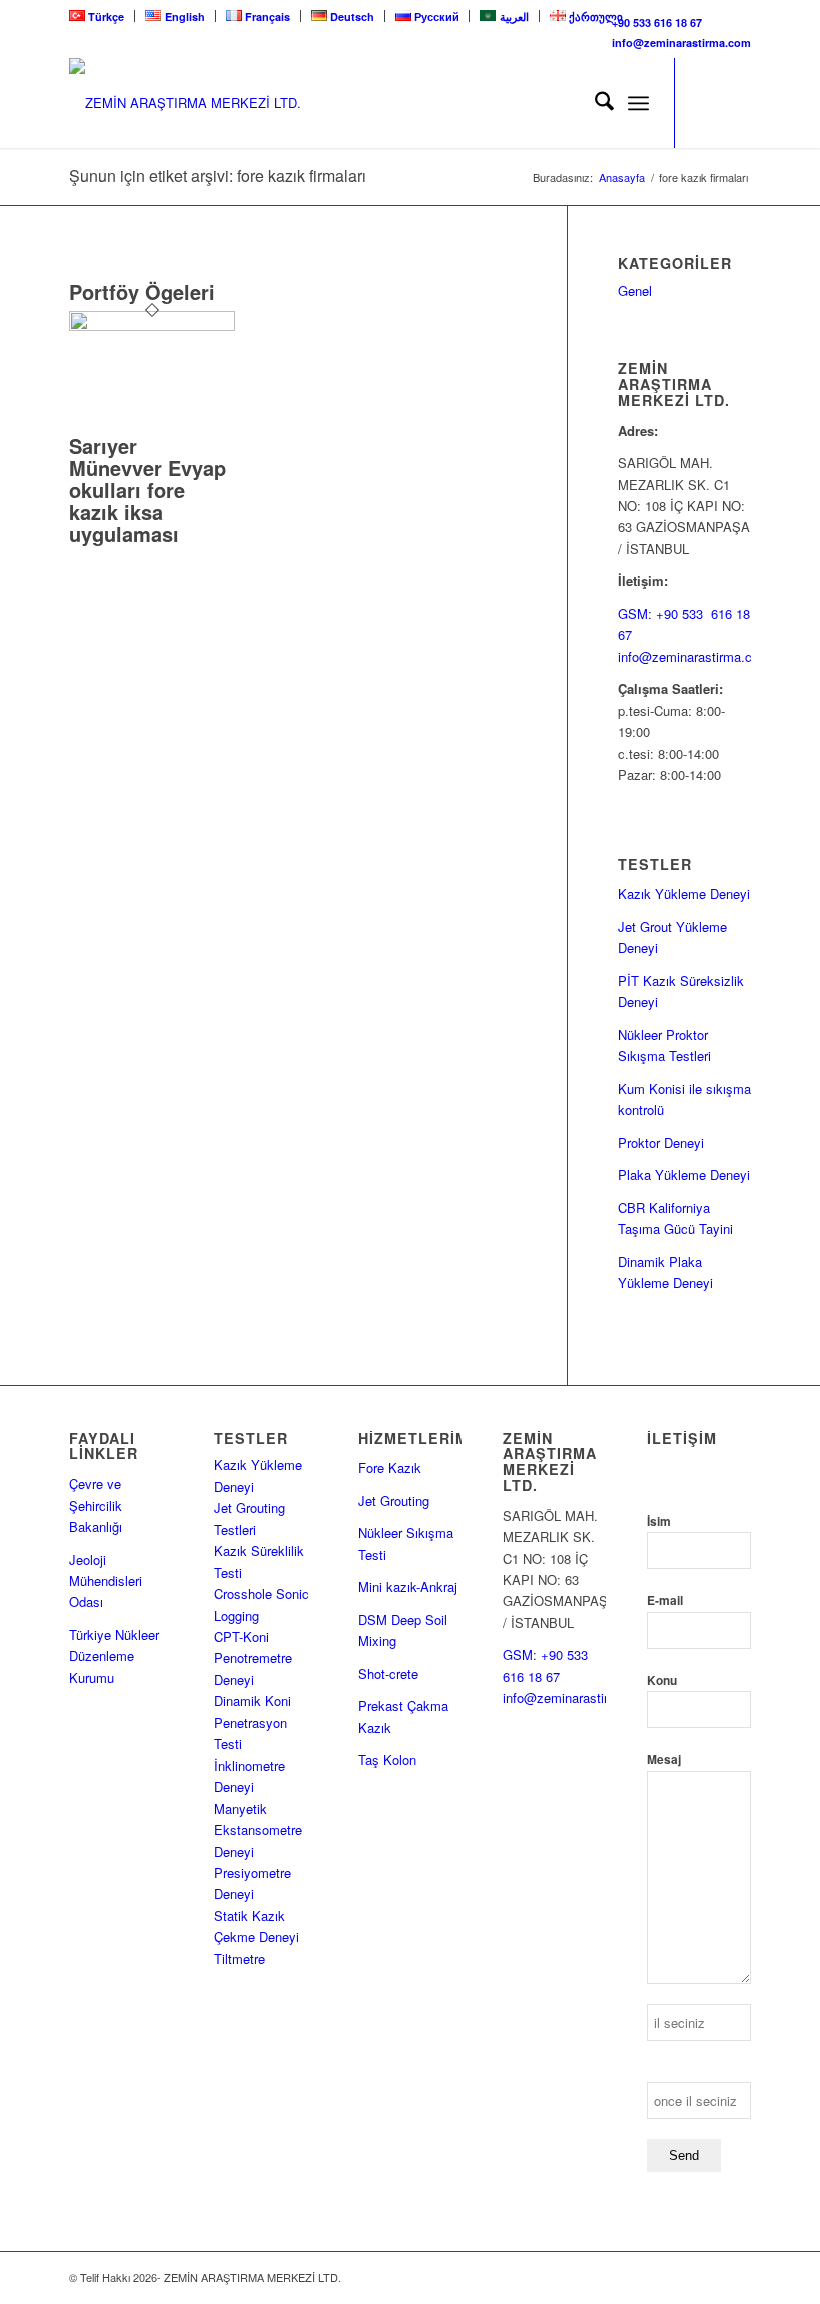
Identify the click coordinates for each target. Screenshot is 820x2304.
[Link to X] (706, 103)
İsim (659, 1521)
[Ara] (594, 103)
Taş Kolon (387, 1759)
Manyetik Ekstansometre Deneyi (258, 1830)
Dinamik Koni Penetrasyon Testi (252, 1722)
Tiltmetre (241, 1958)
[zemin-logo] (219, 102)
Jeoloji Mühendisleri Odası (105, 1581)
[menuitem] (102, 16)
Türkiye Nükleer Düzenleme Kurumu (114, 1656)
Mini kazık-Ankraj (407, 1586)
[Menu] (638, 103)
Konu (662, 1680)
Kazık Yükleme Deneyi (684, 893)
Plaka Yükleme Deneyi (684, 1174)
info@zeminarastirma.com (681, 42)
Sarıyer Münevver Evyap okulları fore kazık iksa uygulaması (147, 489)
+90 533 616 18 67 (657, 22)
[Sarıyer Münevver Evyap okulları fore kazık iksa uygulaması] (152, 325)
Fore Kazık (389, 1467)
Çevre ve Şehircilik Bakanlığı (95, 1505)
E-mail (665, 1600)
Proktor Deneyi (661, 1142)
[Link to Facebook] (736, 103)
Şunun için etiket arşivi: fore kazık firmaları (217, 175)
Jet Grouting (393, 1500)
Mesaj (664, 1759)
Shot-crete (388, 1673)
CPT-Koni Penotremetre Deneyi (253, 1658)
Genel (635, 290)
